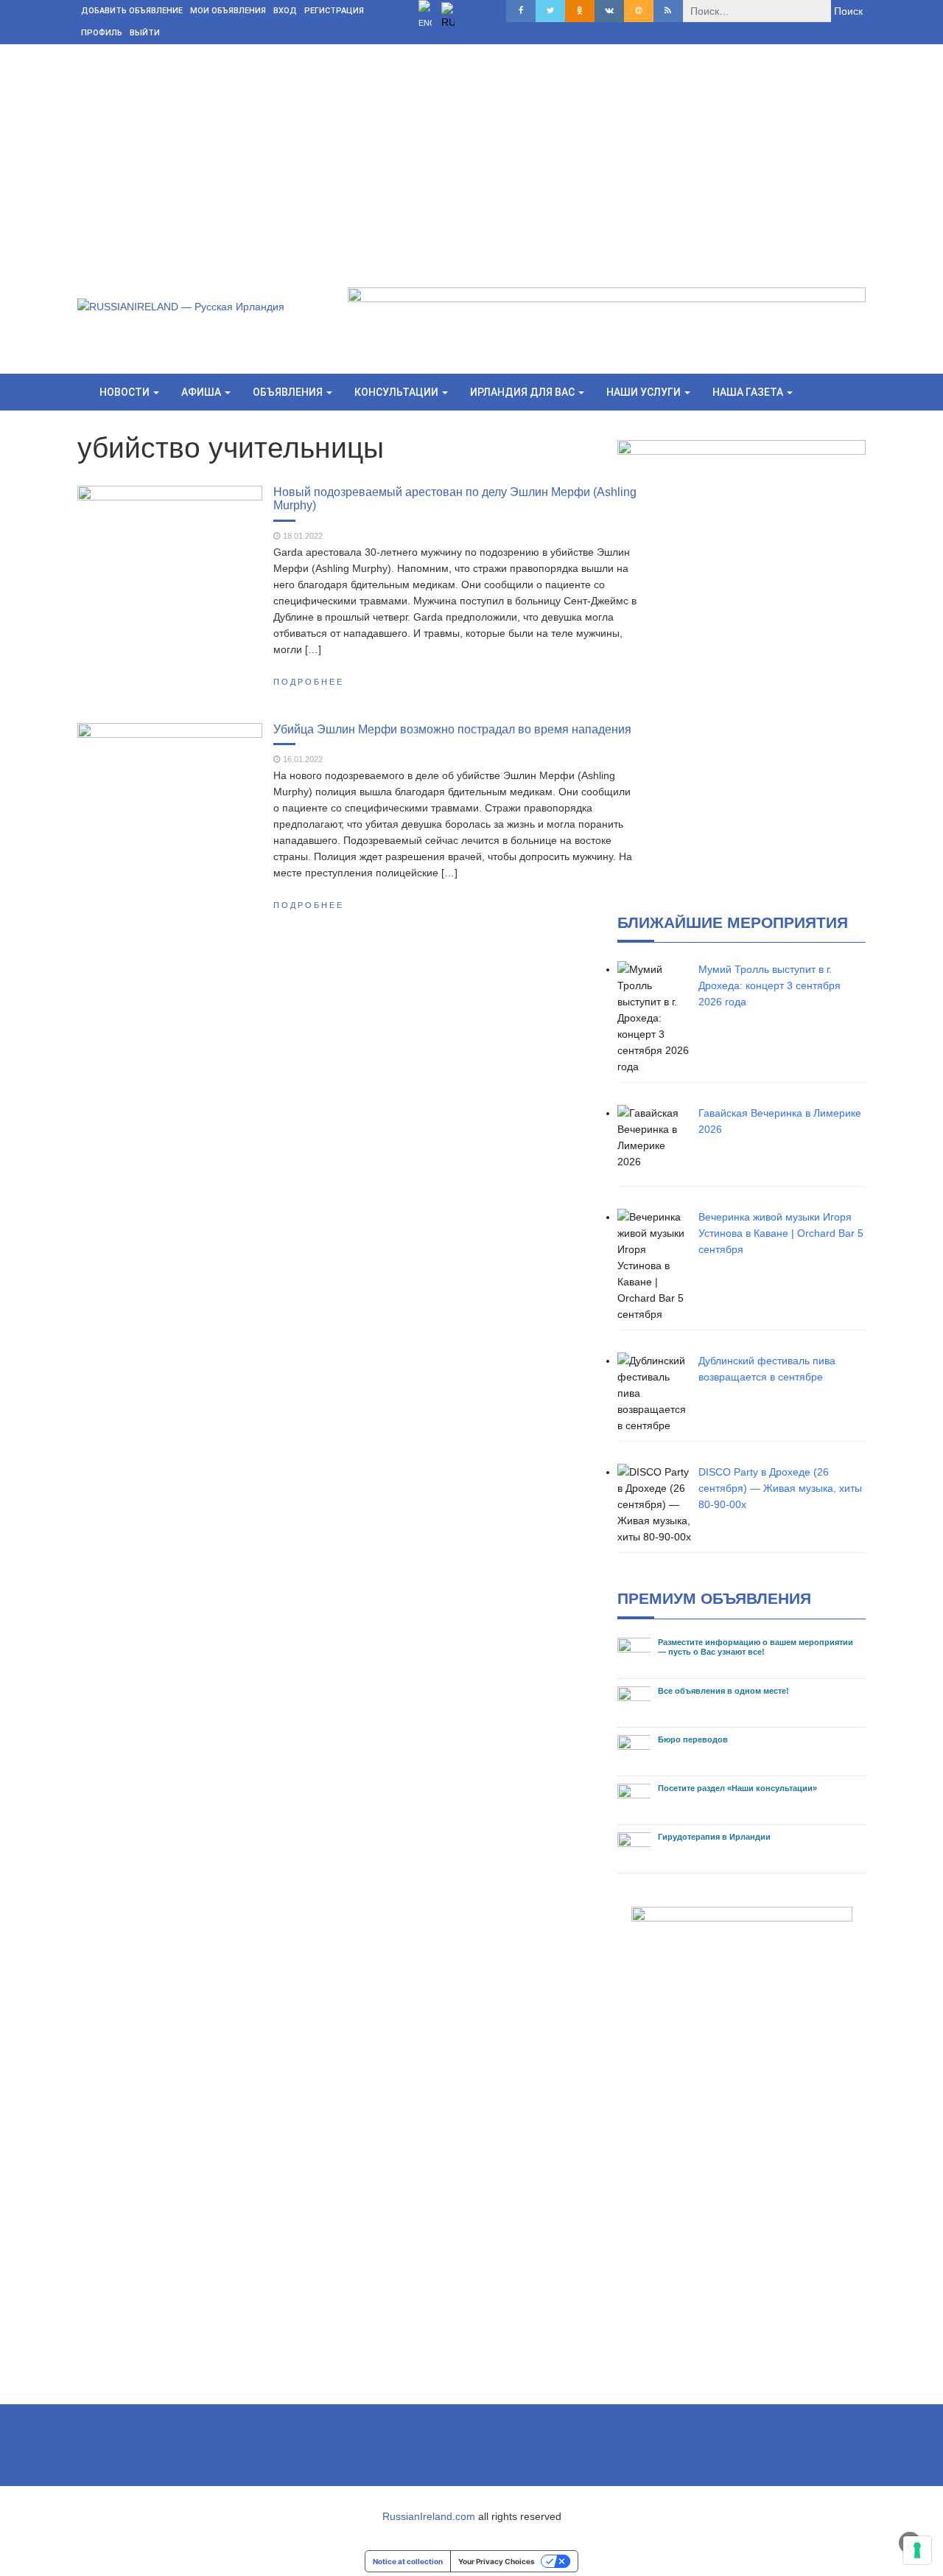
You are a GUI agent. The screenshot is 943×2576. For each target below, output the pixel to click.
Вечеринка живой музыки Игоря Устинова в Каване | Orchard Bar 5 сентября (781, 1233)
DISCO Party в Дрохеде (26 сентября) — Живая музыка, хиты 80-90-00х (780, 1488)
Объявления (289, 392)
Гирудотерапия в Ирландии (714, 1837)
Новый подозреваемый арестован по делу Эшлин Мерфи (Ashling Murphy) (455, 498)
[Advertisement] (471, 155)
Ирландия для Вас (523, 392)
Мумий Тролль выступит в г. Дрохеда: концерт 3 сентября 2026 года (770, 985)
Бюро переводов (693, 1739)
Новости (126, 392)
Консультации (397, 392)
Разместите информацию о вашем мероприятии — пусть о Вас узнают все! (756, 1647)
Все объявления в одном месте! (723, 1691)
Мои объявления (228, 11)
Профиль (102, 33)
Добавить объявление (132, 11)
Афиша (202, 392)
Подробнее (309, 682)
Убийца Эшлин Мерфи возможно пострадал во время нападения (452, 729)
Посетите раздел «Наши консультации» (737, 1788)
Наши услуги (645, 392)
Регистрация (334, 11)
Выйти (145, 33)
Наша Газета (749, 392)
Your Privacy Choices (497, 2561)
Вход (285, 11)
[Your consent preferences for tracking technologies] (917, 2550)
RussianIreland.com (429, 2516)
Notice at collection (408, 2561)
